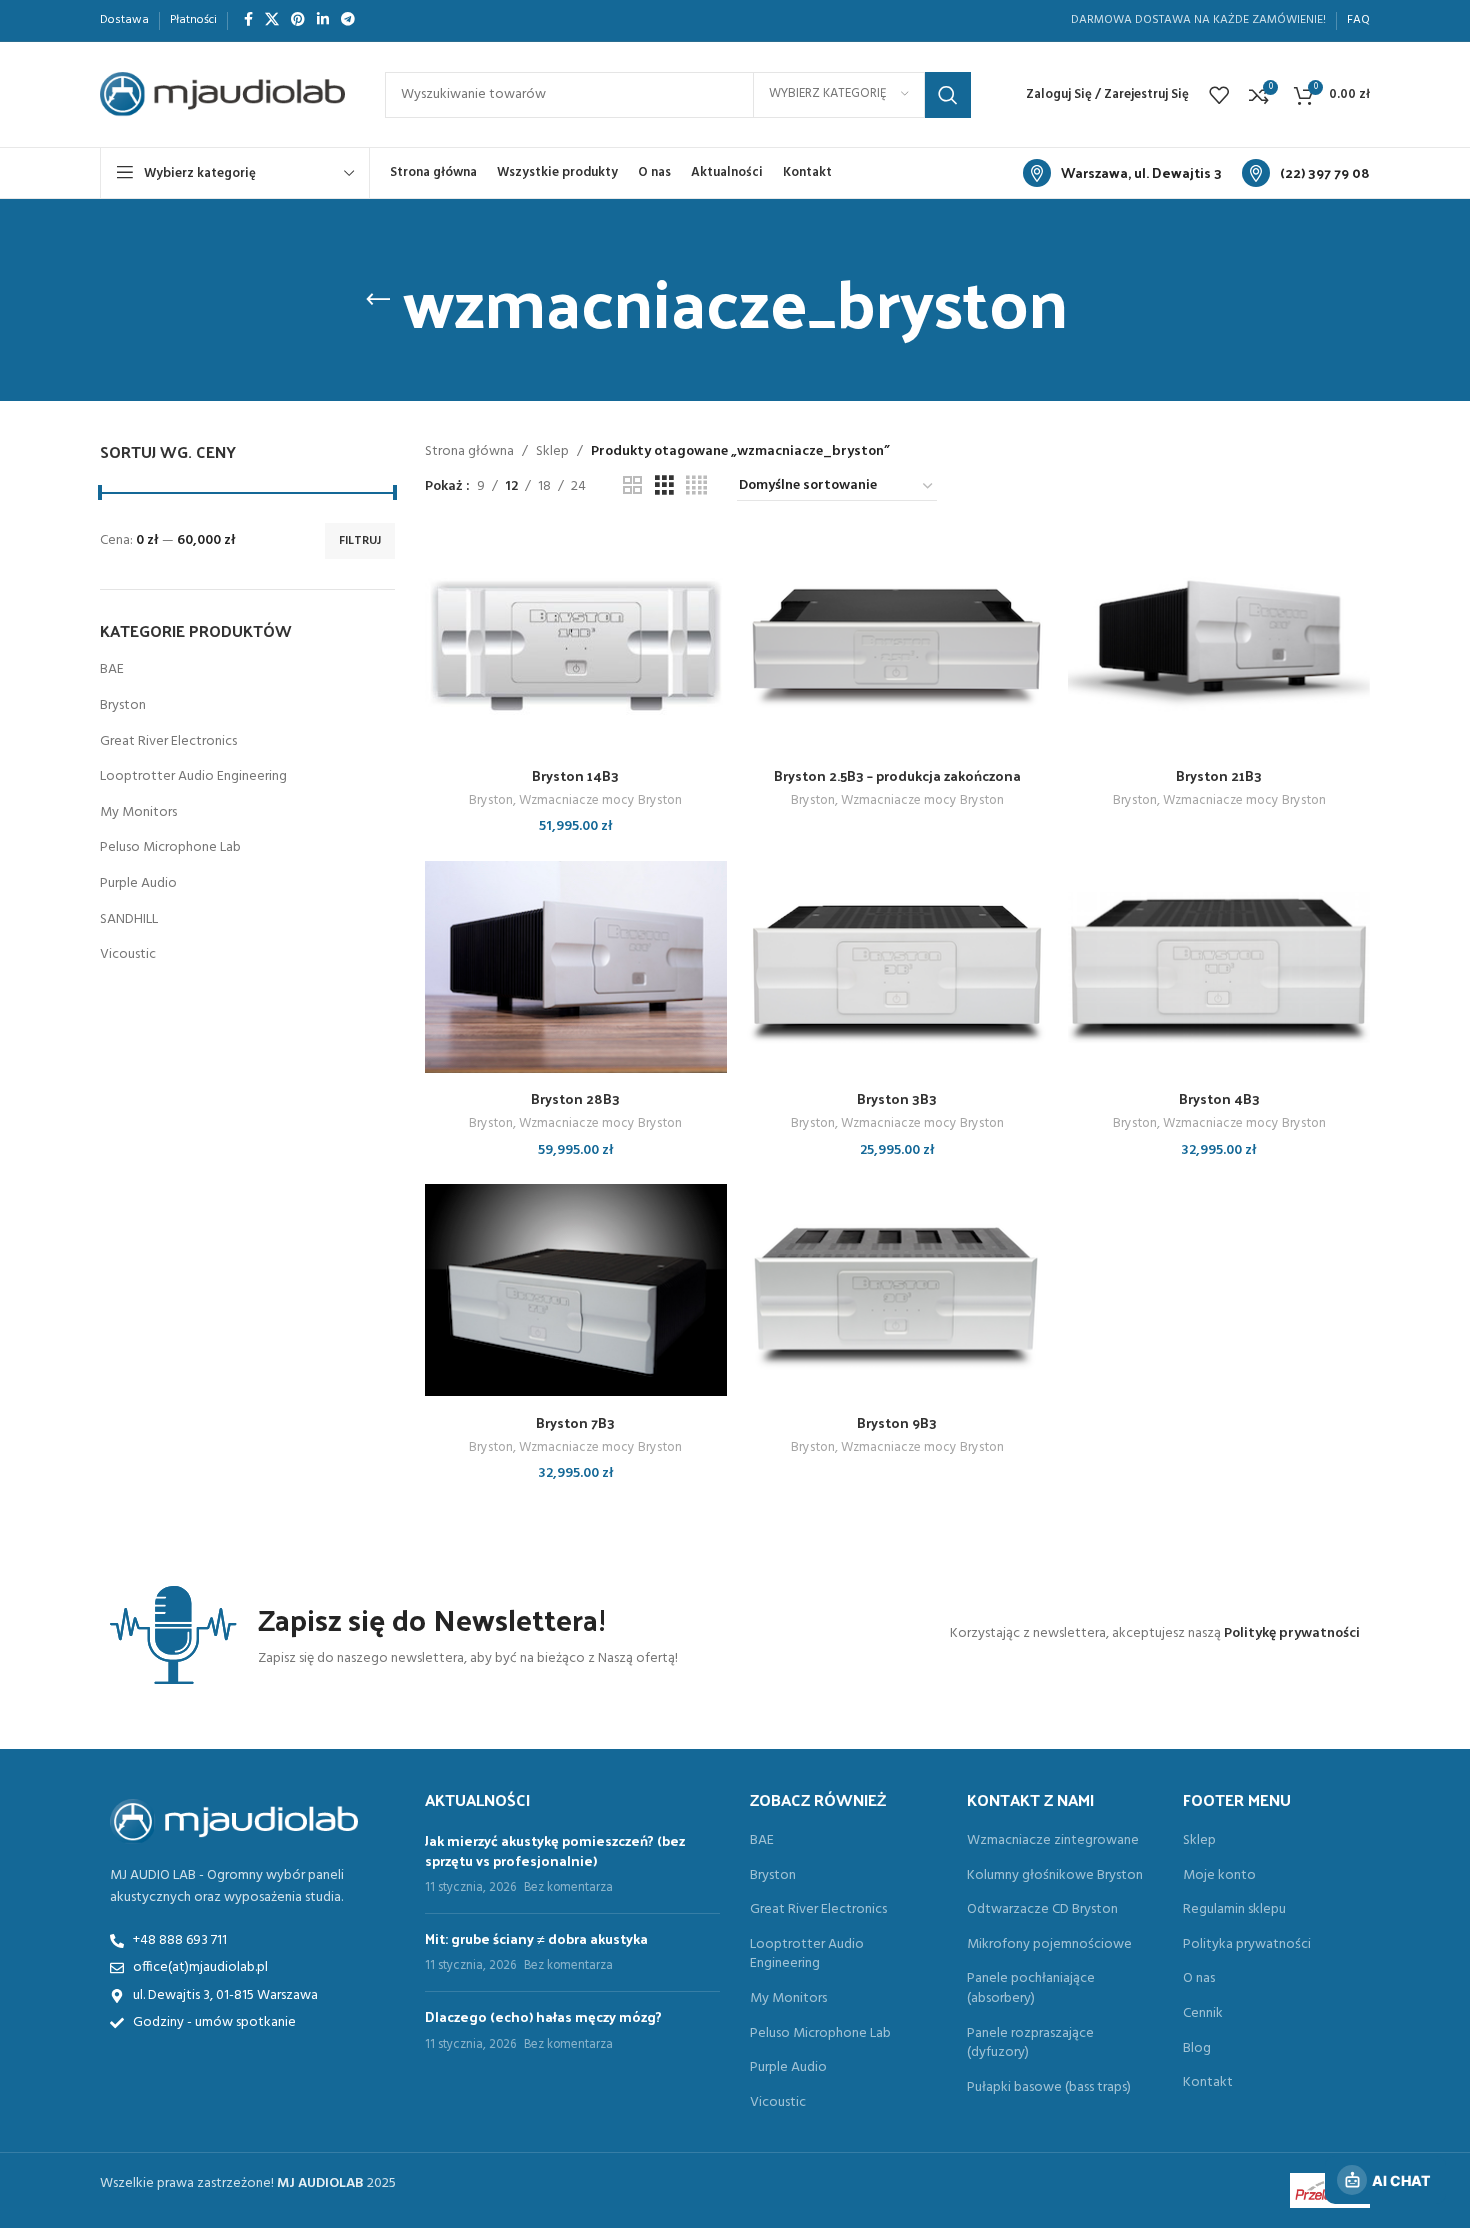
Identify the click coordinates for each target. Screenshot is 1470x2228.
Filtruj (360, 541)
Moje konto (1219, 1876)
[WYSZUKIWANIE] (948, 95)
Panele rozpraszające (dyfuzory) (1030, 2043)
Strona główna (469, 451)
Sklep (552, 451)
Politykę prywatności (1292, 1633)
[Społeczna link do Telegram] (348, 20)
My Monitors (138, 812)
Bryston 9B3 (897, 1422)
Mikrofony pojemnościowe (1049, 1945)
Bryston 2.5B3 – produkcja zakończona (897, 775)
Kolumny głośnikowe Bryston (1055, 1876)
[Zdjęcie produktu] (576, 644)
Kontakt (1208, 2083)
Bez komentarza (568, 1888)
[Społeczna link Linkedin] (323, 20)
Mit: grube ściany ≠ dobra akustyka (536, 1938)
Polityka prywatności (1247, 1945)
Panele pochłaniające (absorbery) (1031, 1988)
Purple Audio (138, 883)
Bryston (123, 705)
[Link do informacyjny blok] (1122, 173)
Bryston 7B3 (575, 1422)
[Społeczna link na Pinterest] (298, 20)
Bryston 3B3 (897, 1098)
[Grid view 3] (664, 486)
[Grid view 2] (632, 486)
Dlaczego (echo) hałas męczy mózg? (543, 2016)
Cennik (1203, 2014)
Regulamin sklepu (1234, 1910)
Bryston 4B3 (1219, 1098)
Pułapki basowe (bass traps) (1049, 2088)
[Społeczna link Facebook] (248, 20)
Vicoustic (128, 954)
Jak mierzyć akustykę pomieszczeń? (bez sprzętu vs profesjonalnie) (555, 1850)
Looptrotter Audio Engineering (193, 776)
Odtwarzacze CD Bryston (1042, 1910)
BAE (112, 669)
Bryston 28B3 (575, 1098)
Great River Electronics (168, 741)
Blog (1197, 2049)
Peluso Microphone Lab (170, 847)
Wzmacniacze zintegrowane (1053, 1841)
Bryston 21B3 (1219, 775)
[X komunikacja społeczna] (272, 20)
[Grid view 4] (696, 486)
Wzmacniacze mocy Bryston (600, 801)
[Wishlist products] (1219, 95)
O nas (1199, 1979)
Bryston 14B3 (575, 775)
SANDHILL (129, 919)
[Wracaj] (378, 300)
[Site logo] (222, 94)
